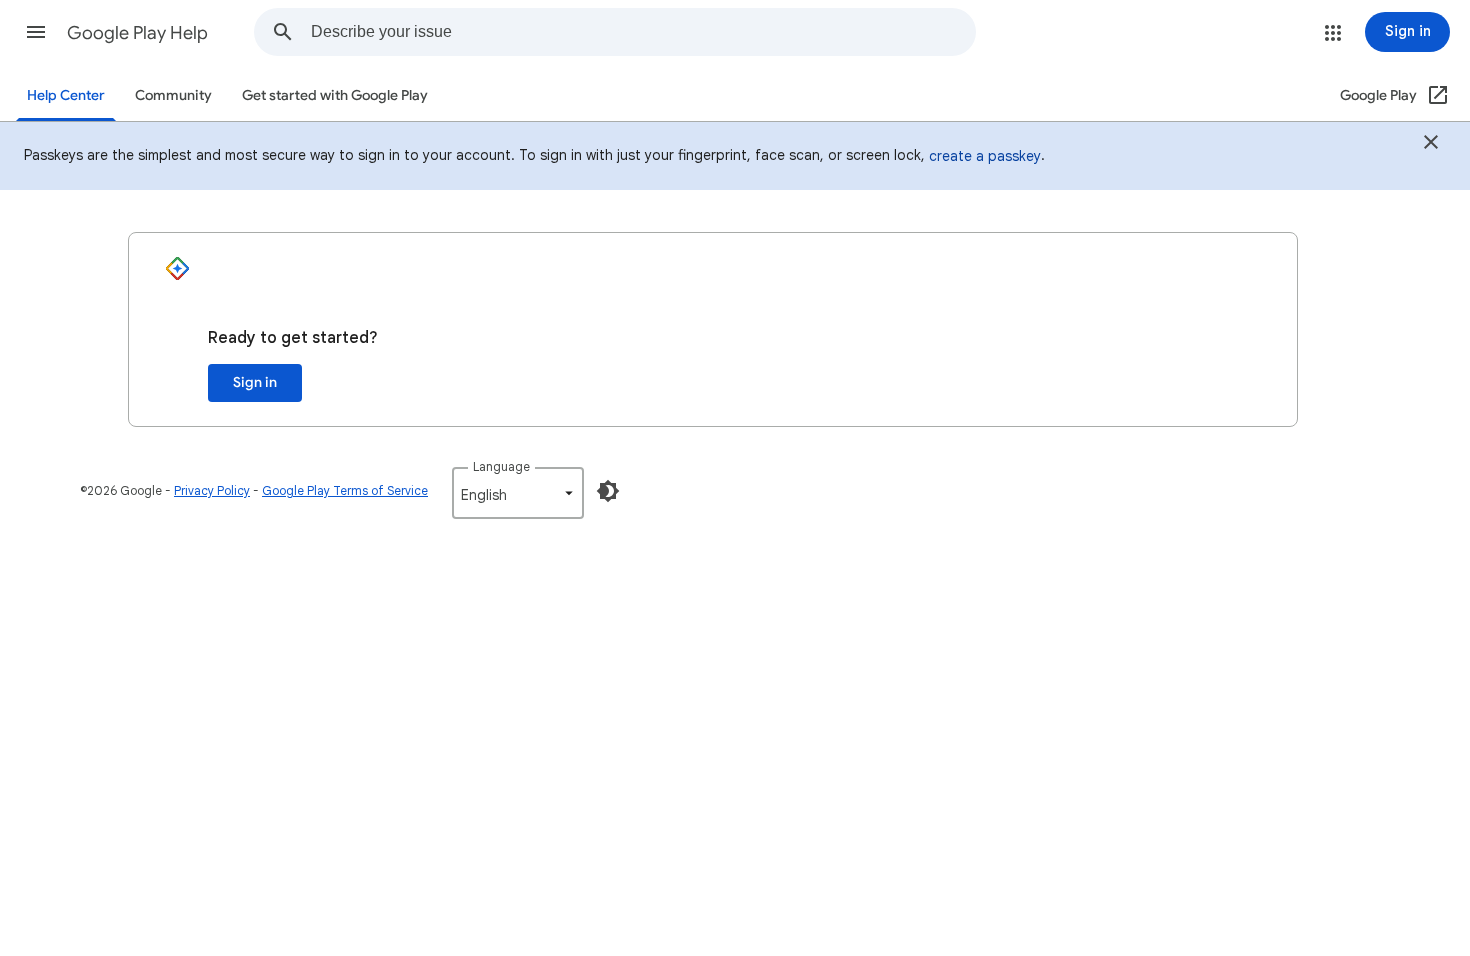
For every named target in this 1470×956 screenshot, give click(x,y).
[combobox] (643, 32)
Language (501, 466)
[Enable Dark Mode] (608, 491)
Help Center (66, 95)
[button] (36, 32)
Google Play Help (137, 33)
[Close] (1431, 145)
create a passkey (985, 156)
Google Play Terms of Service (345, 490)
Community (173, 95)
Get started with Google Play (335, 95)
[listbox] (518, 493)
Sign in (255, 382)
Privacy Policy (212, 490)
